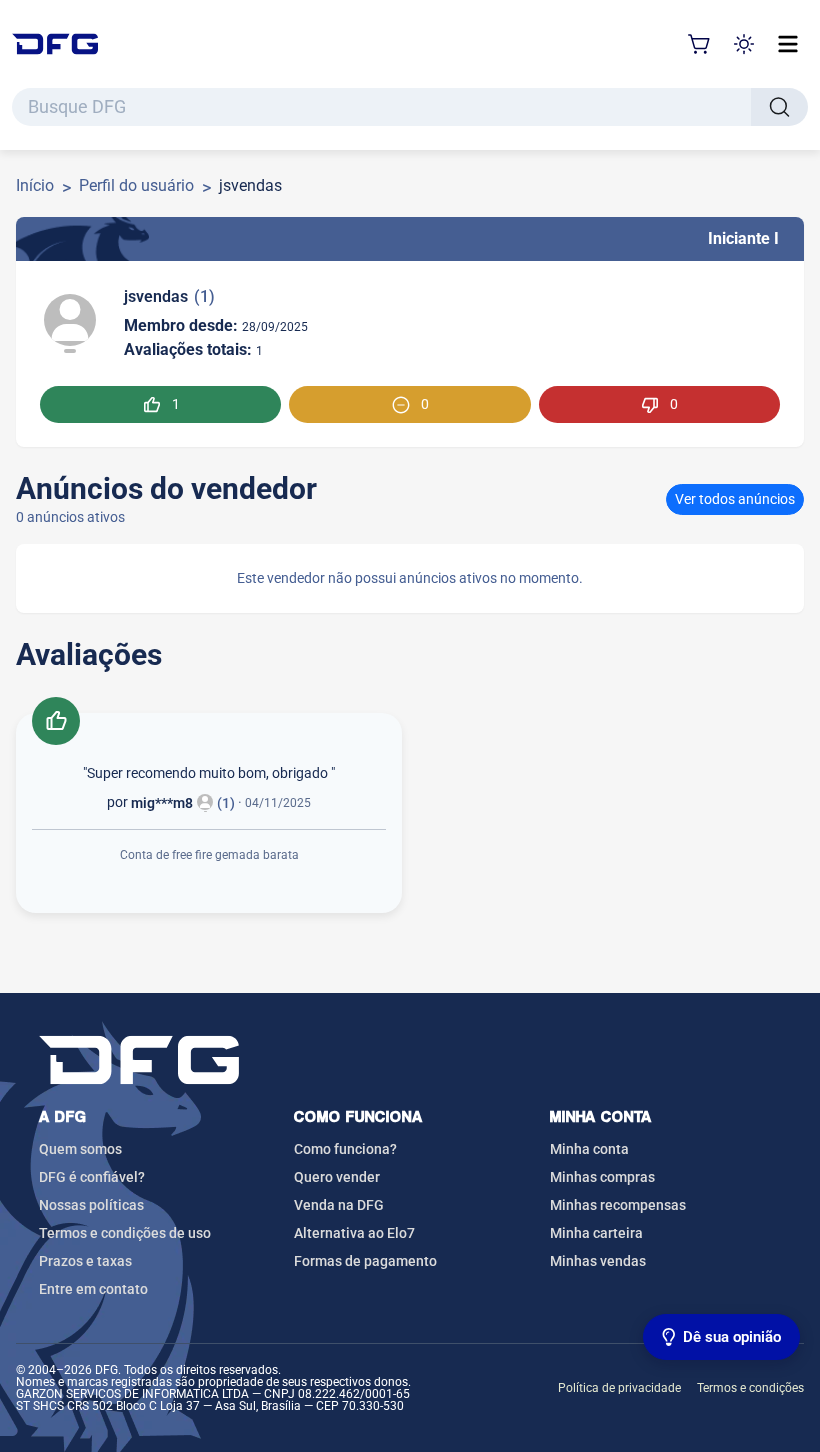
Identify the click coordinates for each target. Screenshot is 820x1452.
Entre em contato (93, 1289)
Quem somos (80, 1149)
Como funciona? (345, 1149)
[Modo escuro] (744, 44)
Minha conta (589, 1149)
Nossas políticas (91, 1205)
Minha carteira (596, 1233)
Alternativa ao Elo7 (354, 1233)
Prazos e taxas (85, 1261)
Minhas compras (602, 1177)
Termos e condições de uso (125, 1233)
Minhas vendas (598, 1261)
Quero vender (337, 1177)
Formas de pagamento (365, 1261)
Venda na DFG (339, 1205)
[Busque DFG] (779, 107)
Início (35, 185)
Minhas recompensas (618, 1205)
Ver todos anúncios (735, 499)
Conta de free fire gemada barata (209, 855)
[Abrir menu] (788, 44)
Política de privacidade (619, 1388)
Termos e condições (750, 1388)
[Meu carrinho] (700, 44)
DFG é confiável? (92, 1177)
